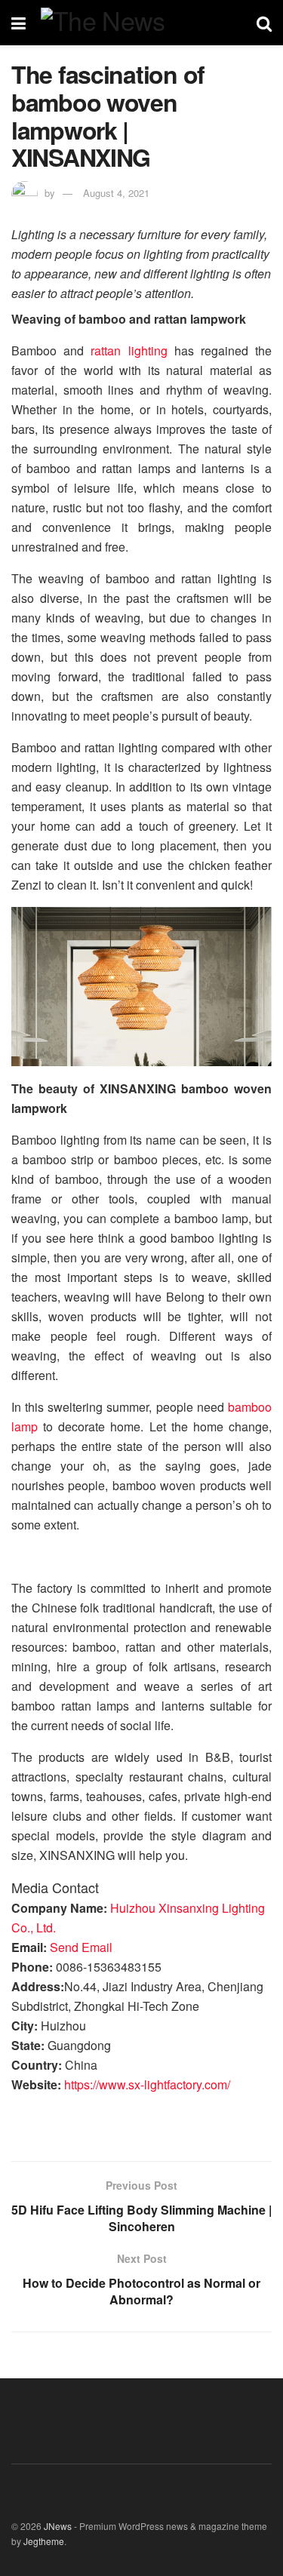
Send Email (81, 1947)
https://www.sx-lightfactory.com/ (147, 2084)
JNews (58, 2526)
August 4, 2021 (116, 193)
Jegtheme (44, 2541)
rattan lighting (129, 350)
